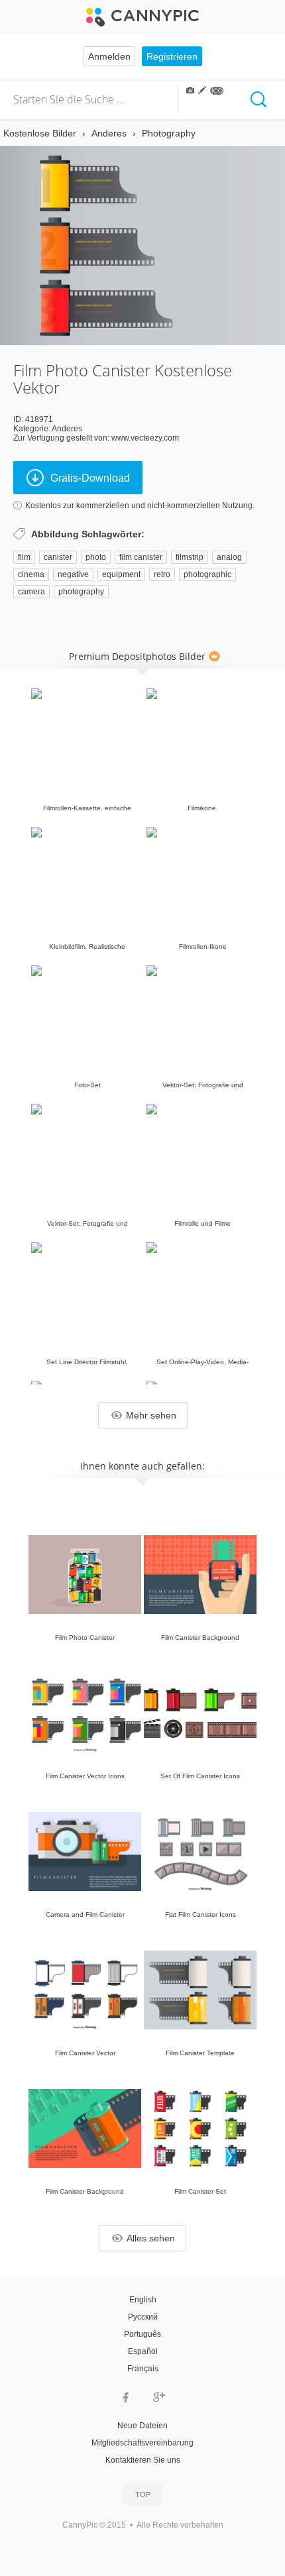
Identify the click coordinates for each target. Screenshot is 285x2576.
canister (58, 557)
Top (143, 2495)
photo (96, 557)
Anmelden (109, 56)
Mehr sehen (151, 1415)
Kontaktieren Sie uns (143, 2460)
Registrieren (172, 56)
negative (73, 574)
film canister (141, 557)
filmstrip (190, 557)
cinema (31, 574)
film (24, 557)
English (143, 2300)
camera (31, 592)
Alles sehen (151, 2238)
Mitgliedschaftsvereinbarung (142, 2443)
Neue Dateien (142, 2426)
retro (162, 574)
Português (142, 2334)
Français (143, 2369)
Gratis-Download (90, 478)
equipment (121, 574)
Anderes (67, 429)
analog (229, 557)
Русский (143, 2317)
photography (81, 592)
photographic (207, 574)
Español (143, 2351)
